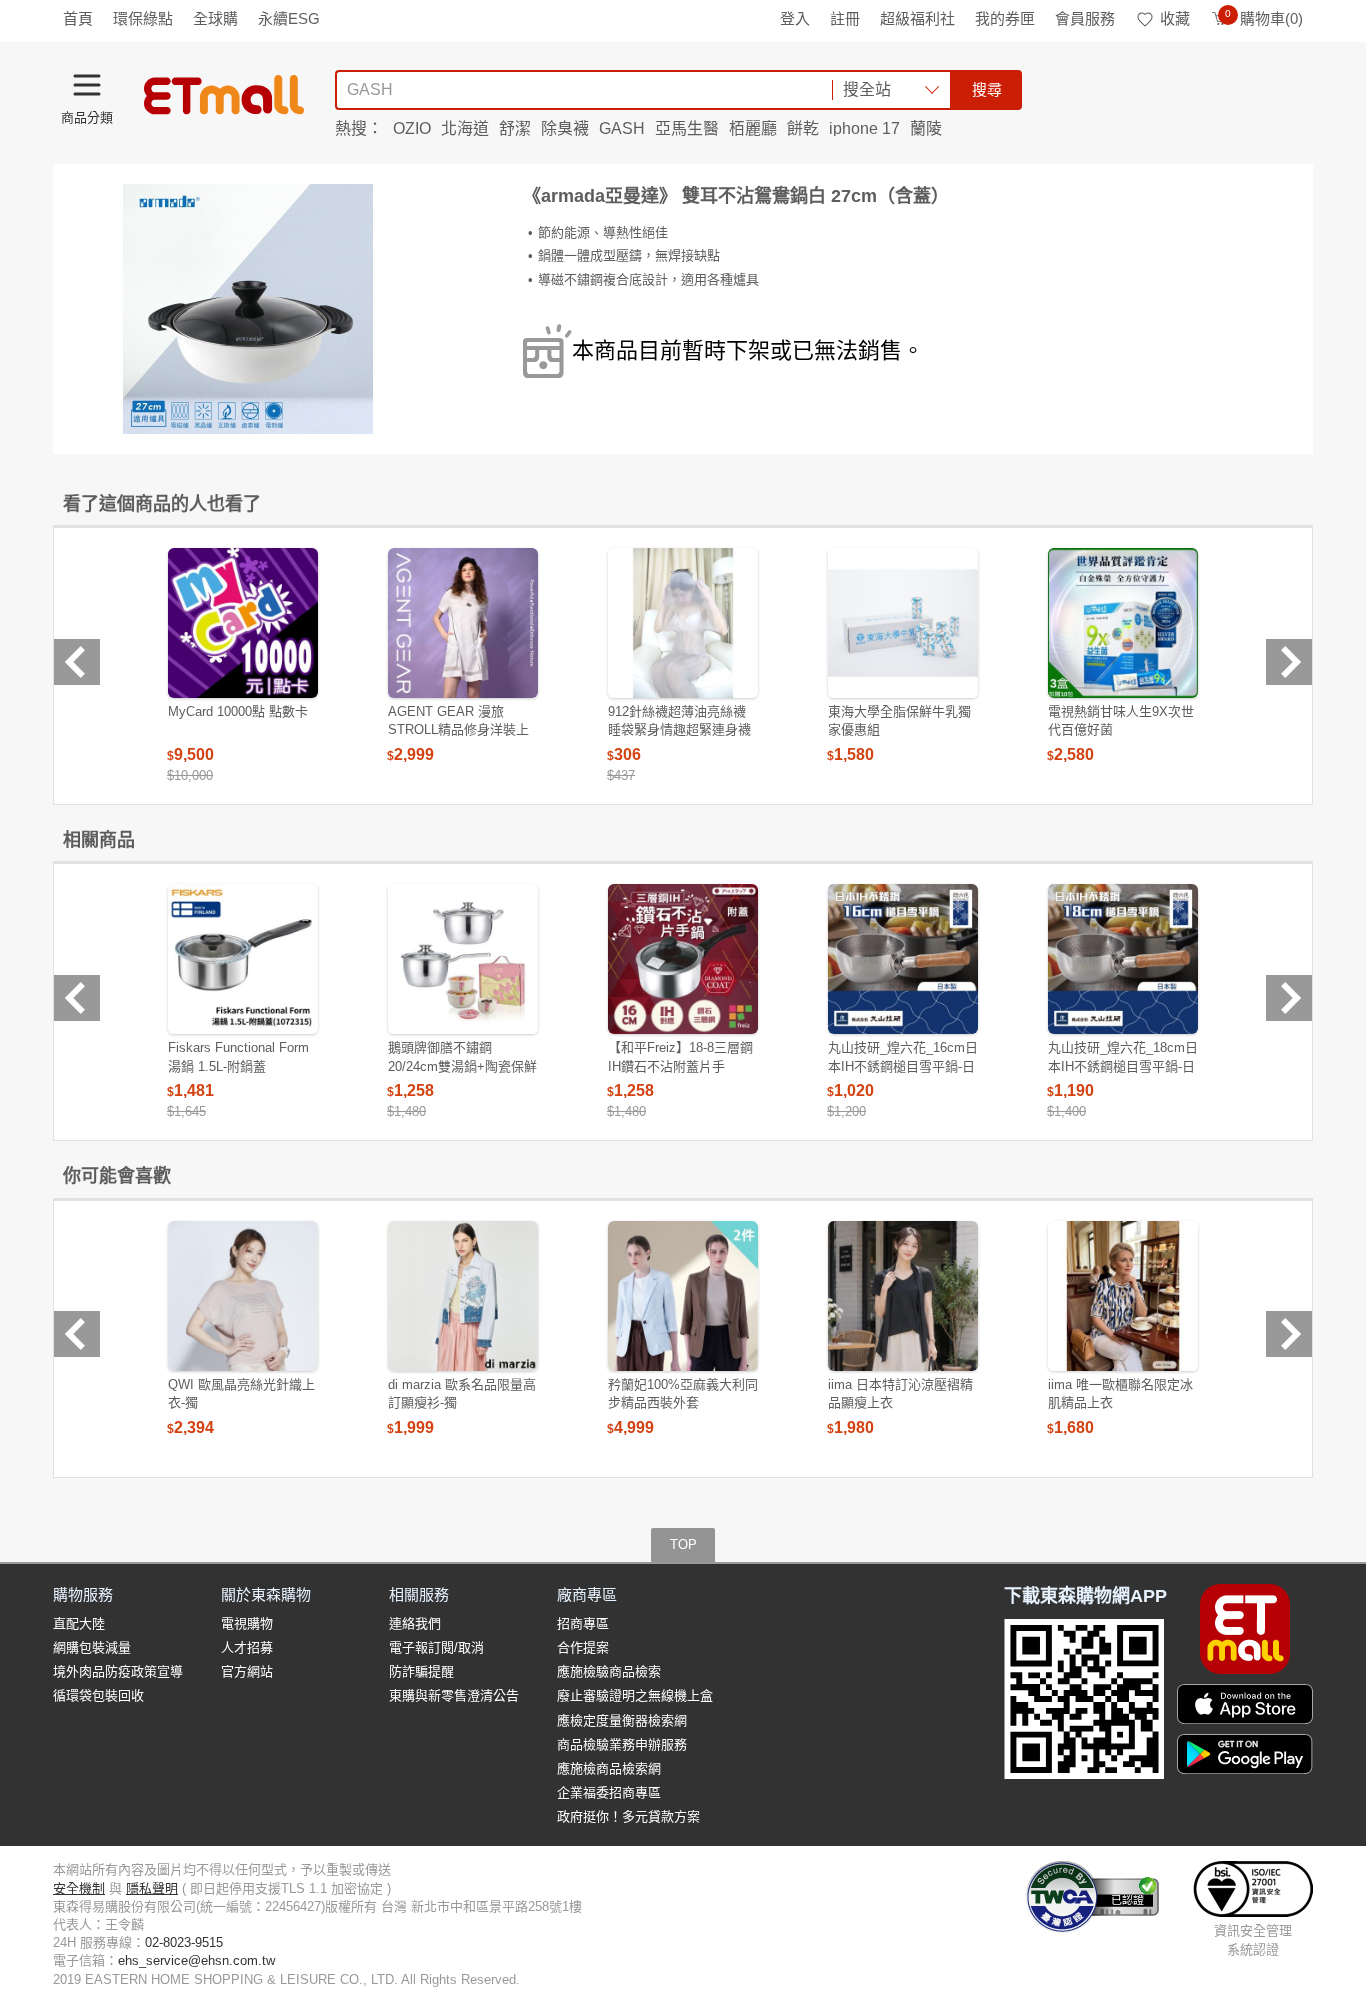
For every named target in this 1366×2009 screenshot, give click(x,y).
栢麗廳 (753, 128)
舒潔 (515, 128)
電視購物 (247, 1623)
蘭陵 (926, 128)
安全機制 (79, 1888)
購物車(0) (1264, 18)
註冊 (845, 18)
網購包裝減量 (92, 1647)
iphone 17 (864, 128)
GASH (622, 128)
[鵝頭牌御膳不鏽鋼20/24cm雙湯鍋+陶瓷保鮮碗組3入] (463, 959)
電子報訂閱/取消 (436, 1647)
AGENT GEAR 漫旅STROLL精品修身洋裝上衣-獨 (458, 729)
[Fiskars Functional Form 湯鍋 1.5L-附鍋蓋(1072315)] (243, 959)
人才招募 (247, 1647)
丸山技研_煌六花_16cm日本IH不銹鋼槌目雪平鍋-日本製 (903, 1065)
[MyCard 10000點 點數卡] (243, 623)
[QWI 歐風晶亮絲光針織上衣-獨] (243, 1296)
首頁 (78, 18)
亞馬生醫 (687, 128)
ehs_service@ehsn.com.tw (196, 1960)
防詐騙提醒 (421, 1671)
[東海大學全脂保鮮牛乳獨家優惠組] (903, 623)
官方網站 (247, 1671)
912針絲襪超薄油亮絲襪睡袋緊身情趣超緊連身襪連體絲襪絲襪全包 (679, 729)
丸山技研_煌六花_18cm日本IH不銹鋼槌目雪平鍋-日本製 (1123, 1065)
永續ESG (289, 18)
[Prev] (77, 662)
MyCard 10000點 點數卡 (238, 711)
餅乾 (803, 128)
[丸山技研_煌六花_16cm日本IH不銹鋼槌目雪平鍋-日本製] (903, 959)
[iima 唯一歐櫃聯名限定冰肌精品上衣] (1123, 1296)
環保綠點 (143, 18)
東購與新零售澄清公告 (454, 1695)
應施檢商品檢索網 (609, 1768)
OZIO (412, 128)
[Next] (1289, 662)
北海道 (465, 128)
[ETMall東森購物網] (224, 95)
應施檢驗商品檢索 (609, 1671)
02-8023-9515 (184, 1942)
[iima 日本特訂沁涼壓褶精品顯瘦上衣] (903, 1296)
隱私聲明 (152, 1888)
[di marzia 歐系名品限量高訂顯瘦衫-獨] (463, 1296)
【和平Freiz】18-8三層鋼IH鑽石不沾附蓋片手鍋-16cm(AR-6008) (680, 1065)
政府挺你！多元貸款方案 (628, 1816)
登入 (795, 18)
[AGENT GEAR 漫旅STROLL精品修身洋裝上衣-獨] (463, 623)
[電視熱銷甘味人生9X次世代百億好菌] (1123, 623)
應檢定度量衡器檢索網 (622, 1720)
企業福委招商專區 (609, 1792)
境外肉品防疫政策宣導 (118, 1671)
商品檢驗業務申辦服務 (622, 1744)
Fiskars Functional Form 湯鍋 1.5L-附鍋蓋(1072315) (238, 1065)
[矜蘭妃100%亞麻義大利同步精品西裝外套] (683, 1296)
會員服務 (1085, 18)
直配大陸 (79, 1623)
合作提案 (583, 1647)
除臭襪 (565, 128)
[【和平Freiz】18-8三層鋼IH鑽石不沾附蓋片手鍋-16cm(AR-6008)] (683, 959)
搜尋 (987, 89)
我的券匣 (1005, 18)
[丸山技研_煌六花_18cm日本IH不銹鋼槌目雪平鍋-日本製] (1123, 959)
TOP (683, 1544)
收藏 (1175, 18)
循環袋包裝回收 (98, 1695)
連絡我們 (415, 1623)
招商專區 (583, 1623)
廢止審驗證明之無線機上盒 (635, 1695)
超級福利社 (917, 18)
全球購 (215, 18)
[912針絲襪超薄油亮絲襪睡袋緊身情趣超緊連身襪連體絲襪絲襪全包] (683, 623)
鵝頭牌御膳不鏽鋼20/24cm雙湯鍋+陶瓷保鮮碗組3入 (462, 1065)
